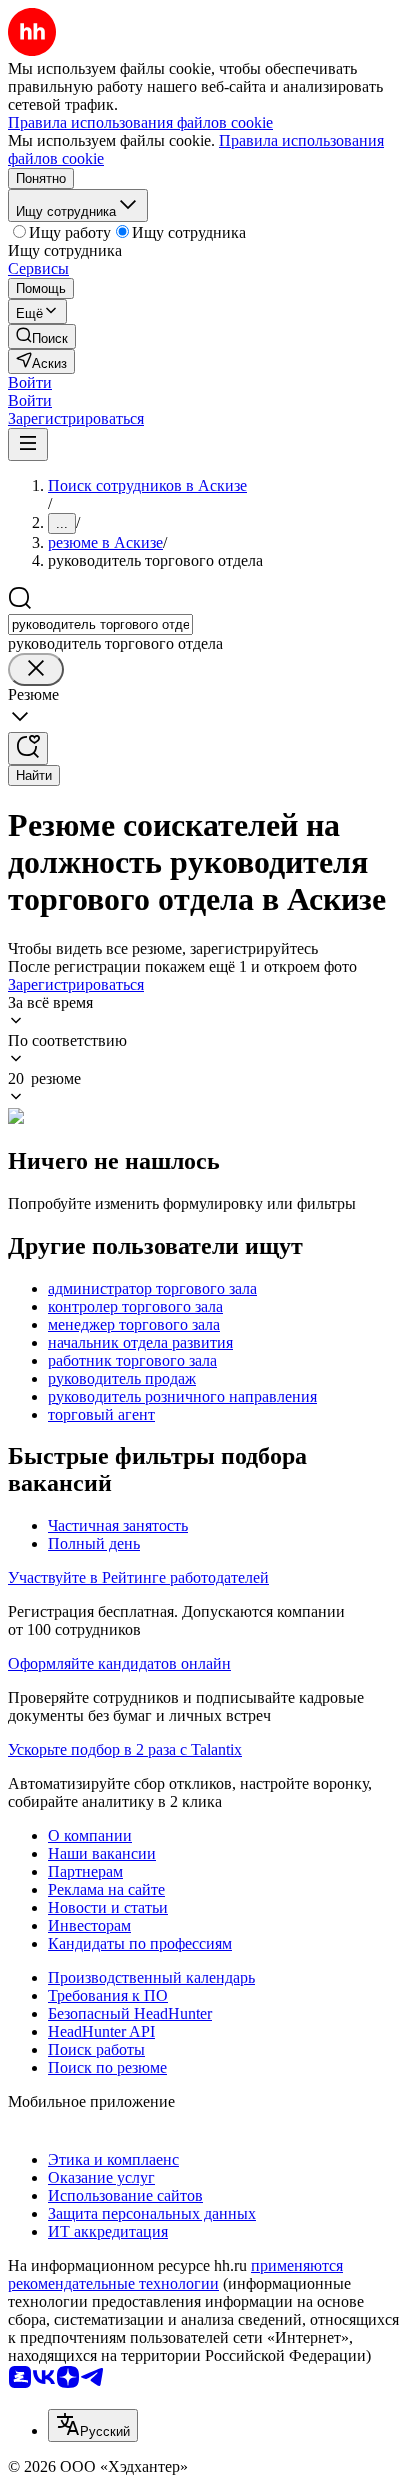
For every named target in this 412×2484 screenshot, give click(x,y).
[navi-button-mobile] (28, 444)
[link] (42, 336)
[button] (30, 382)
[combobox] (100, 624)
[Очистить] (36, 669)
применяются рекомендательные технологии (175, 2274)
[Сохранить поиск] (28, 748)
